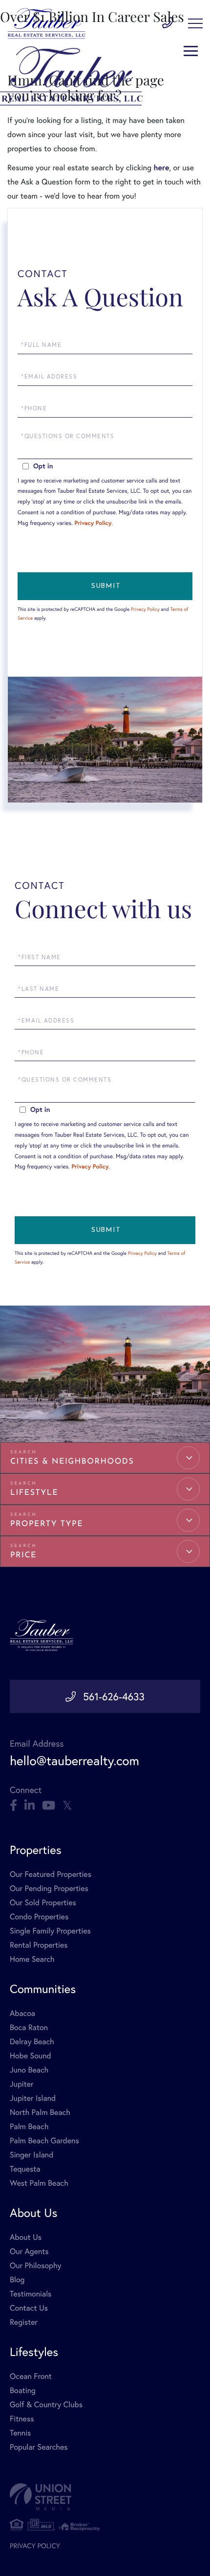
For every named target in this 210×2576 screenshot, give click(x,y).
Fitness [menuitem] (22, 2419)
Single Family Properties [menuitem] (50, 1931)
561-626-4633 (114, 1696)
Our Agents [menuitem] (29, 2251)
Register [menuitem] (24, 2322)
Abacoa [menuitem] (22, 2013)
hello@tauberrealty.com (74, 1761)
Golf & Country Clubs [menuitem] (46, 2405)
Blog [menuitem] (17, 2280)
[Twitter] (67, 1806)
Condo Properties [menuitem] (39, 1917)
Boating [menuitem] (23, 2390)
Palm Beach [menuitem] (29, 2126)
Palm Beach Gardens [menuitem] (44, 2141)
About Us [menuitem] (26, 2237)
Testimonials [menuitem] (31, 2294)
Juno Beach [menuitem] (29, 2070)
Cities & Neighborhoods (72, 1462)
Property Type (47, 1524)
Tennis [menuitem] (20, 2433)
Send (105, 586)
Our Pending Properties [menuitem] (49, 1888)
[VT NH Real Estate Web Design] (105, 2497)
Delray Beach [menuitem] (32, 2042)
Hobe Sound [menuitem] (31, 2056)
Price (23, 1555)
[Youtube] (49, 1806)
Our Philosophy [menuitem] (36, 2265)
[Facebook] (13, 1806)
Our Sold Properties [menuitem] (43, 1902)
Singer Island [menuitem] (31, 2155)
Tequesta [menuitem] (25, 2169)
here (161, 168)
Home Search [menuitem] (32, 1959)
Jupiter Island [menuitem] (33, 2098)
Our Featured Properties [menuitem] (51, 1874)
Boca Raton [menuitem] (29, 2027)
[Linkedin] (30, 1806)
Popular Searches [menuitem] (39, 2447)
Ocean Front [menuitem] (31, 2376)
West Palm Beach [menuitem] (39, 2183)
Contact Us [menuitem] (29, 2308)
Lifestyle (34, 1493)
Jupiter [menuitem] (21, 2084)
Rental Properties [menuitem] (39, 1945)
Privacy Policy (93, 523)
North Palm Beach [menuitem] (40, 2112)
